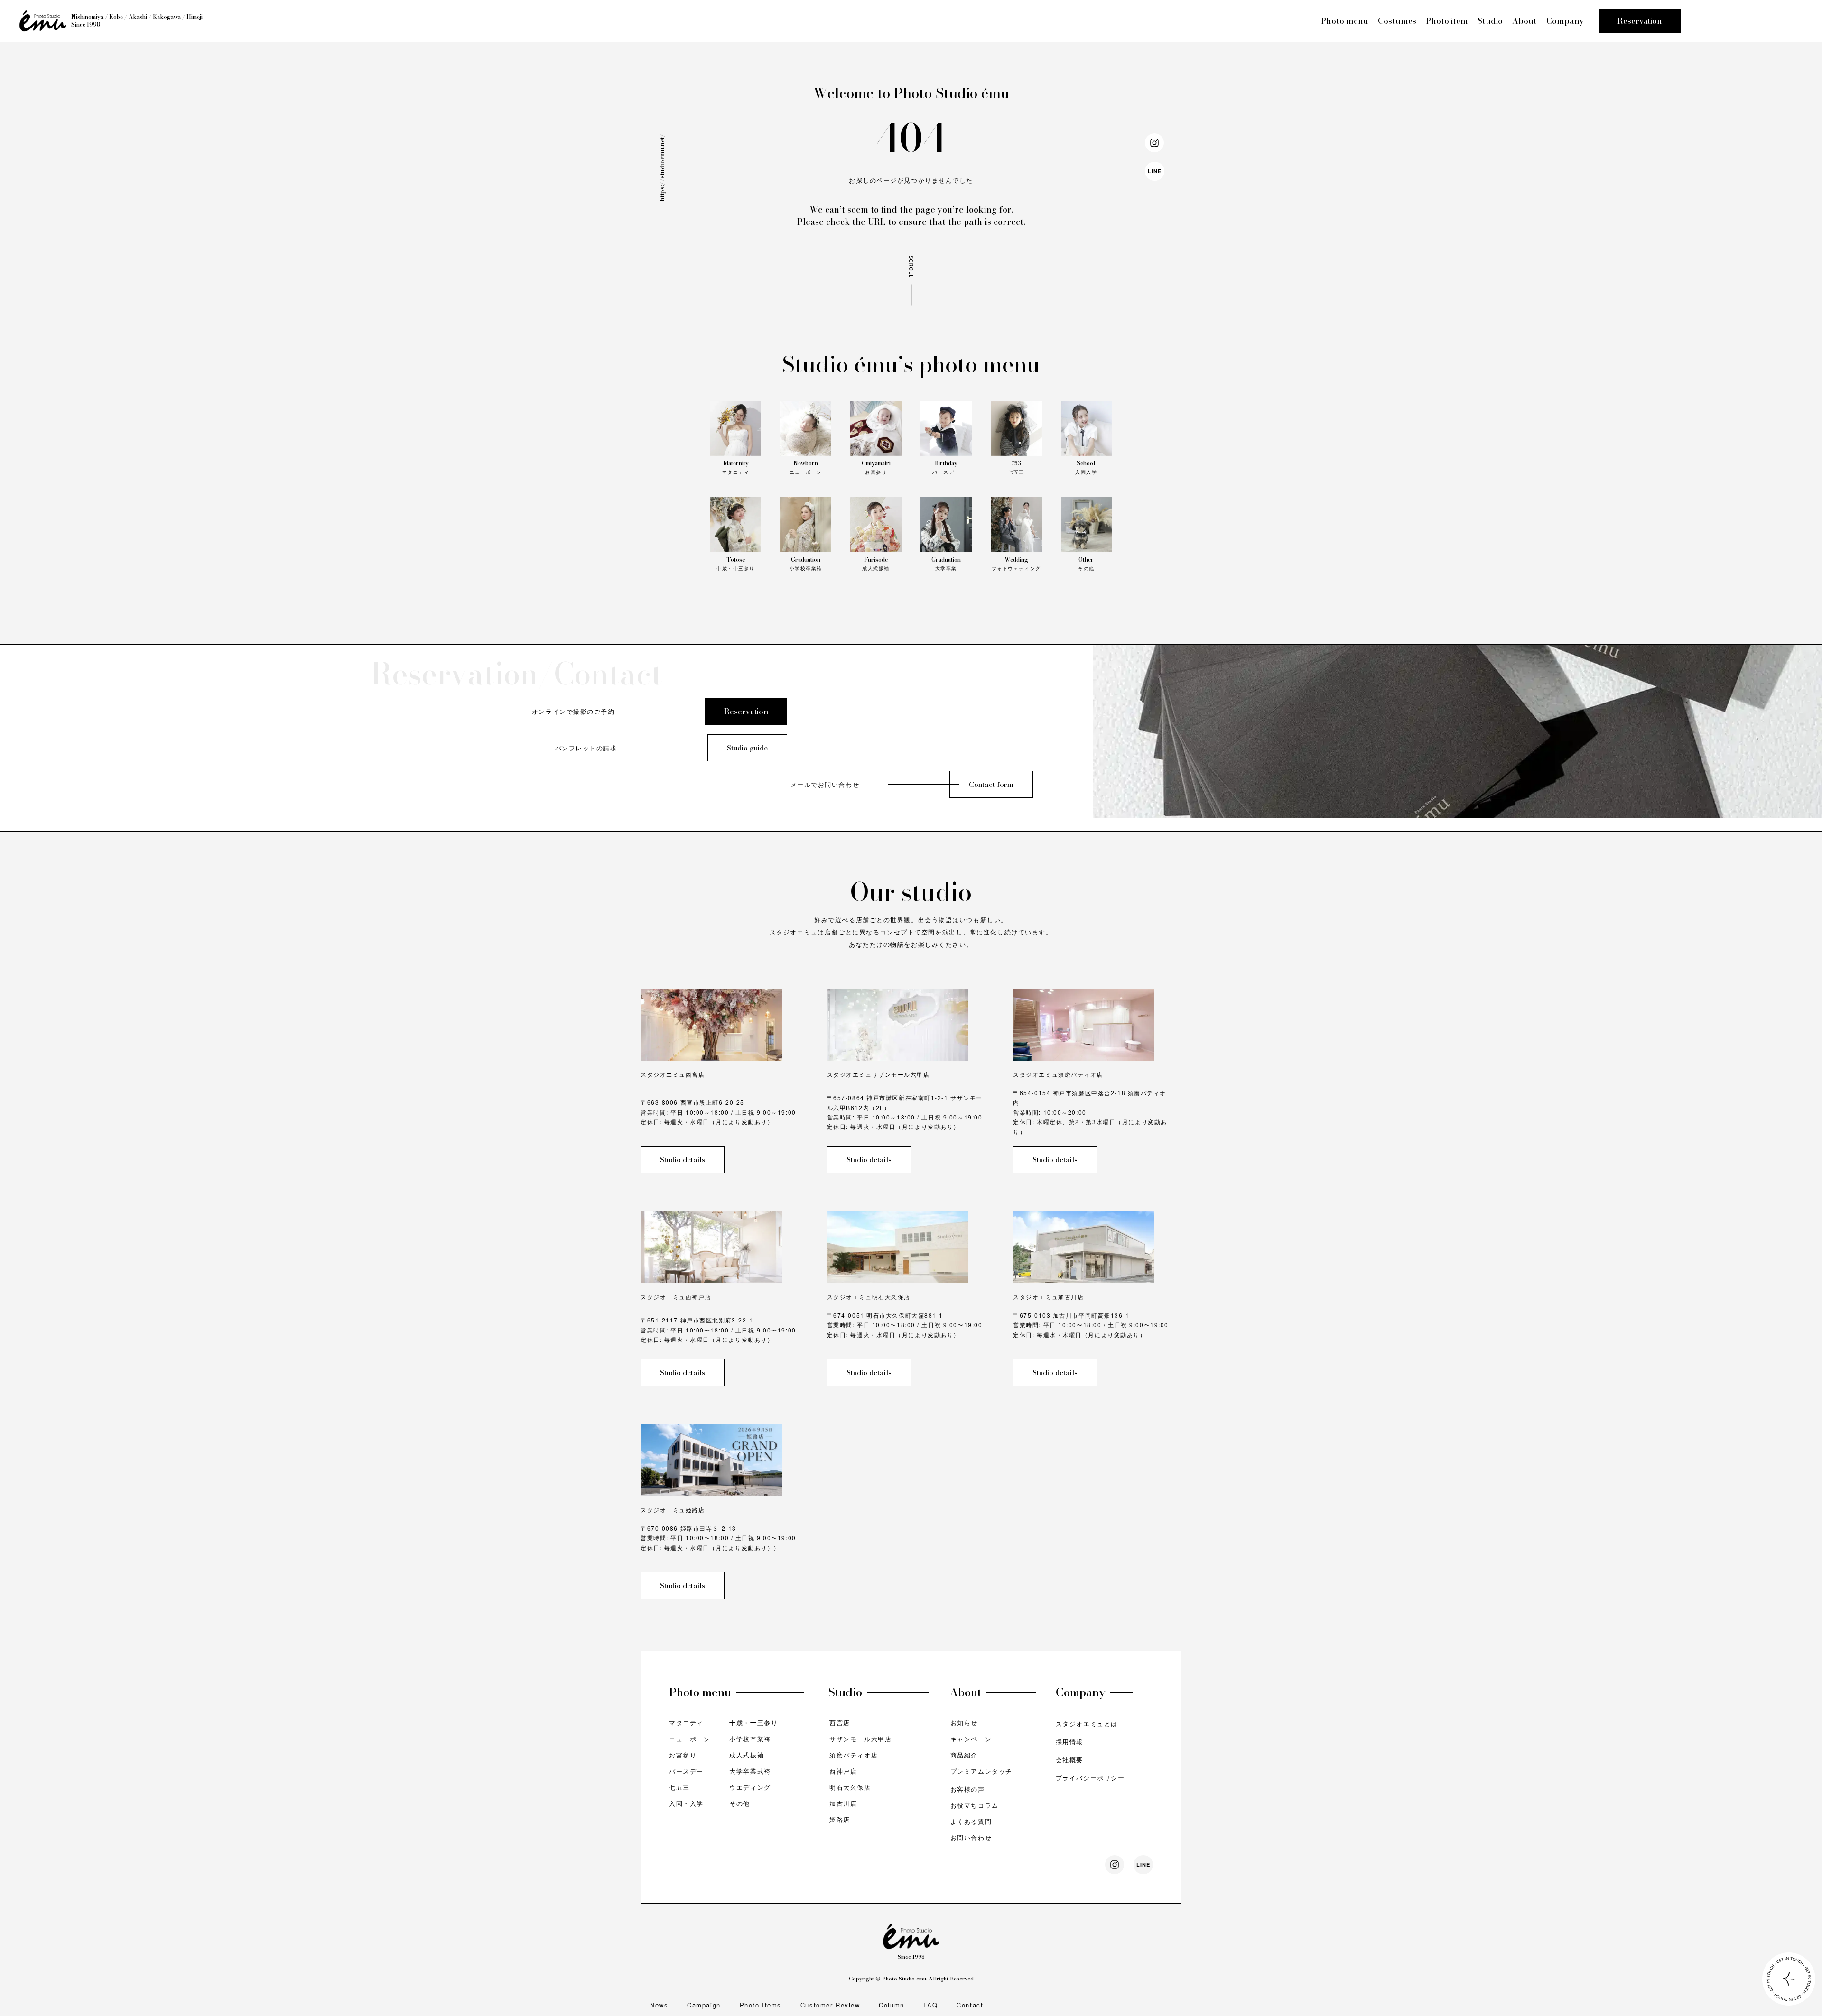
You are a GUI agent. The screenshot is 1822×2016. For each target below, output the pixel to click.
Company (1565, 21)
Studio (1490, 21)
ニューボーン (690, 1739)
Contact (970, 2005)
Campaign (704, 2005)
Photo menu (1345, 21)
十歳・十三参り (753, 1723)
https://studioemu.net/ (662, 167)
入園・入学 (686, 1803)
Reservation (1640, 21)
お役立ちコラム (975, 1805)
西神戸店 (843, 1771)
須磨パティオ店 (854, 1755)
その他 (740, 1803)
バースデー (686, 1771)
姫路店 (840, 1819)
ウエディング (750, 1787)
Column (891, 2005)
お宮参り (683, 1755)
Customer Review (830, 2005)
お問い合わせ (971, 1837)
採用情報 (1069, 1742)
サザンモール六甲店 (860, 1739)
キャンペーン (971, 1739)
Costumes (1397, 21)
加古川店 (843, 1803)
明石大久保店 (850, 1787)
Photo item (1447, 21)
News (659, 2005)
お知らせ (964, 1723)
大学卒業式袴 (750, 1771)
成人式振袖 (747, 1755)
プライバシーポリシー (1090, 1778)
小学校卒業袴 (750, 1739)
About (1525, 21)
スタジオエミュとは (1087, 1724)
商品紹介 (964, 1755)
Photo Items (761, 2005)
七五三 (679, 1787)
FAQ (931, 2005)
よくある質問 (971, 1821)
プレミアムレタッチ (981, 1771)
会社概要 (1069, 1760)
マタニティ (686, 1723)
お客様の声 (968, 1789)
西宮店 (840, 1723)
